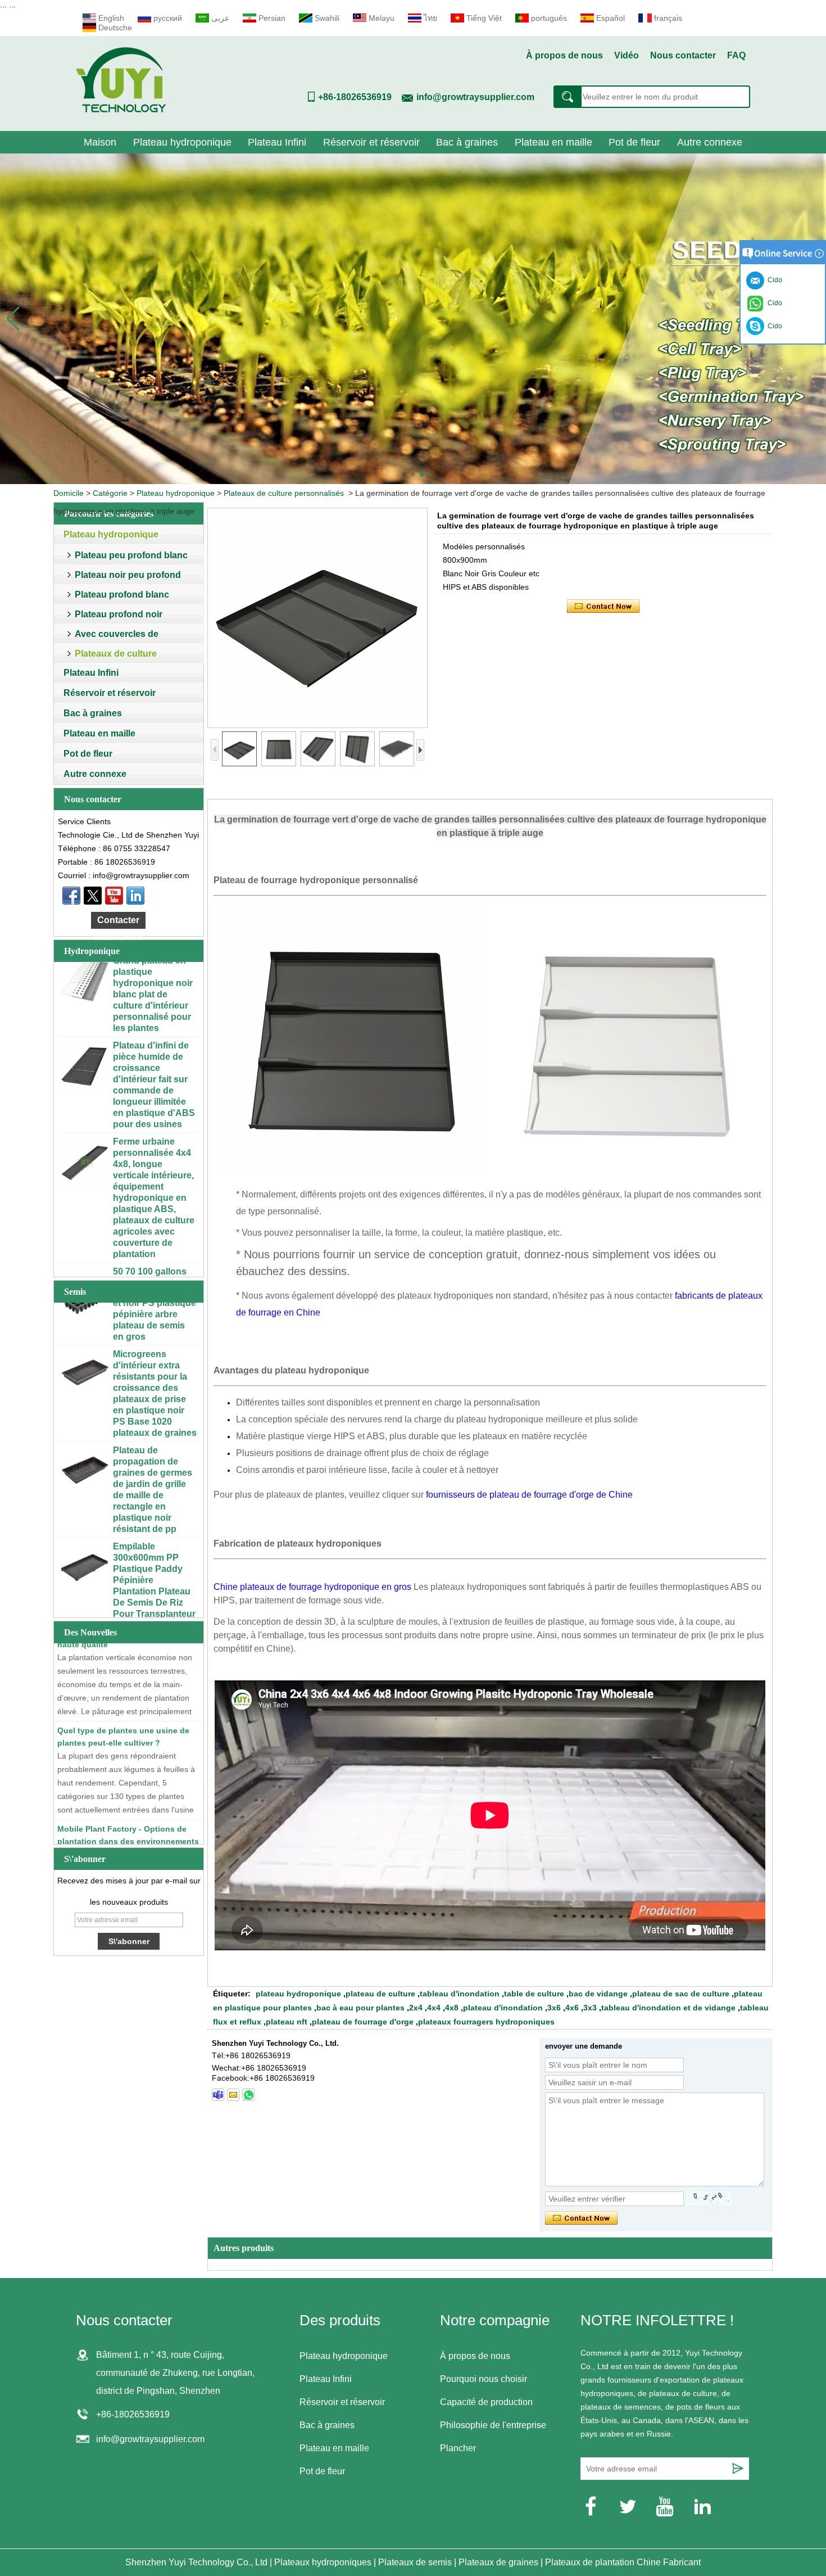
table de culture (534, 1994)
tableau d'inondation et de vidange (668, 2008)
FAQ (736, 55)
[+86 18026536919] (218, 2095)
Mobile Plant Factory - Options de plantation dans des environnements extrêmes (128, 1809)
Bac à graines (467, 142)
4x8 (452, 2008)
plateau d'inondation (503, 2008)
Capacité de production (486, 2402)
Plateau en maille (553, 142)
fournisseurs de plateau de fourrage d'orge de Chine (529, 1495)
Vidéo (627, 55)
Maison (100, 142)
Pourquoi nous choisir (484, 2379)
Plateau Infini (277, 142)
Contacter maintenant (118, 922)
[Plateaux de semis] (413, 319)
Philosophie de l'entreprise (493, 2425)
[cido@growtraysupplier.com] (233, 2095)
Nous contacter (683, 55)
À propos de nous (564, 55)
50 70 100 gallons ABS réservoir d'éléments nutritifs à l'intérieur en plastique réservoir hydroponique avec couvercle (155, 1273)
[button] (404, 474)
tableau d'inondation (460, 1994)
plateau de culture (380, 1994)
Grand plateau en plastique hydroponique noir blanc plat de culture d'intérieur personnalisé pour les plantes (153, 962)
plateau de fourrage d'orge (363, 2022)
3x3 (590, 2008)
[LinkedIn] (135, 896)
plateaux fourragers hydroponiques (486, 2022)
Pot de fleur (634, 142)
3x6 (554, 2008)
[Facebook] (71, 896)
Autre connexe (710, 142)
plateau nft (287, 2022)
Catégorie (110, 493)
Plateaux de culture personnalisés (284, 493)
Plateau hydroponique (182, 142)
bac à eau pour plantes (360, 2008)
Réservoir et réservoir (371, 142)
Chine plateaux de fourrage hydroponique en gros (312, 1587)
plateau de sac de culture (681, 1994)
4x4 (434, 2008)
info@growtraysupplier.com (475, 97)
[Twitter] (93, 896)
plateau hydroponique (298, 1994)
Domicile (69, 493)
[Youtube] (114, 896)
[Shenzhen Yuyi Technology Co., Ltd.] (121, 110)
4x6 (572, 2008)
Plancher (458, 2448)
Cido (773, 326)
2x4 (416, 2008)
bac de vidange (598, 1994)
